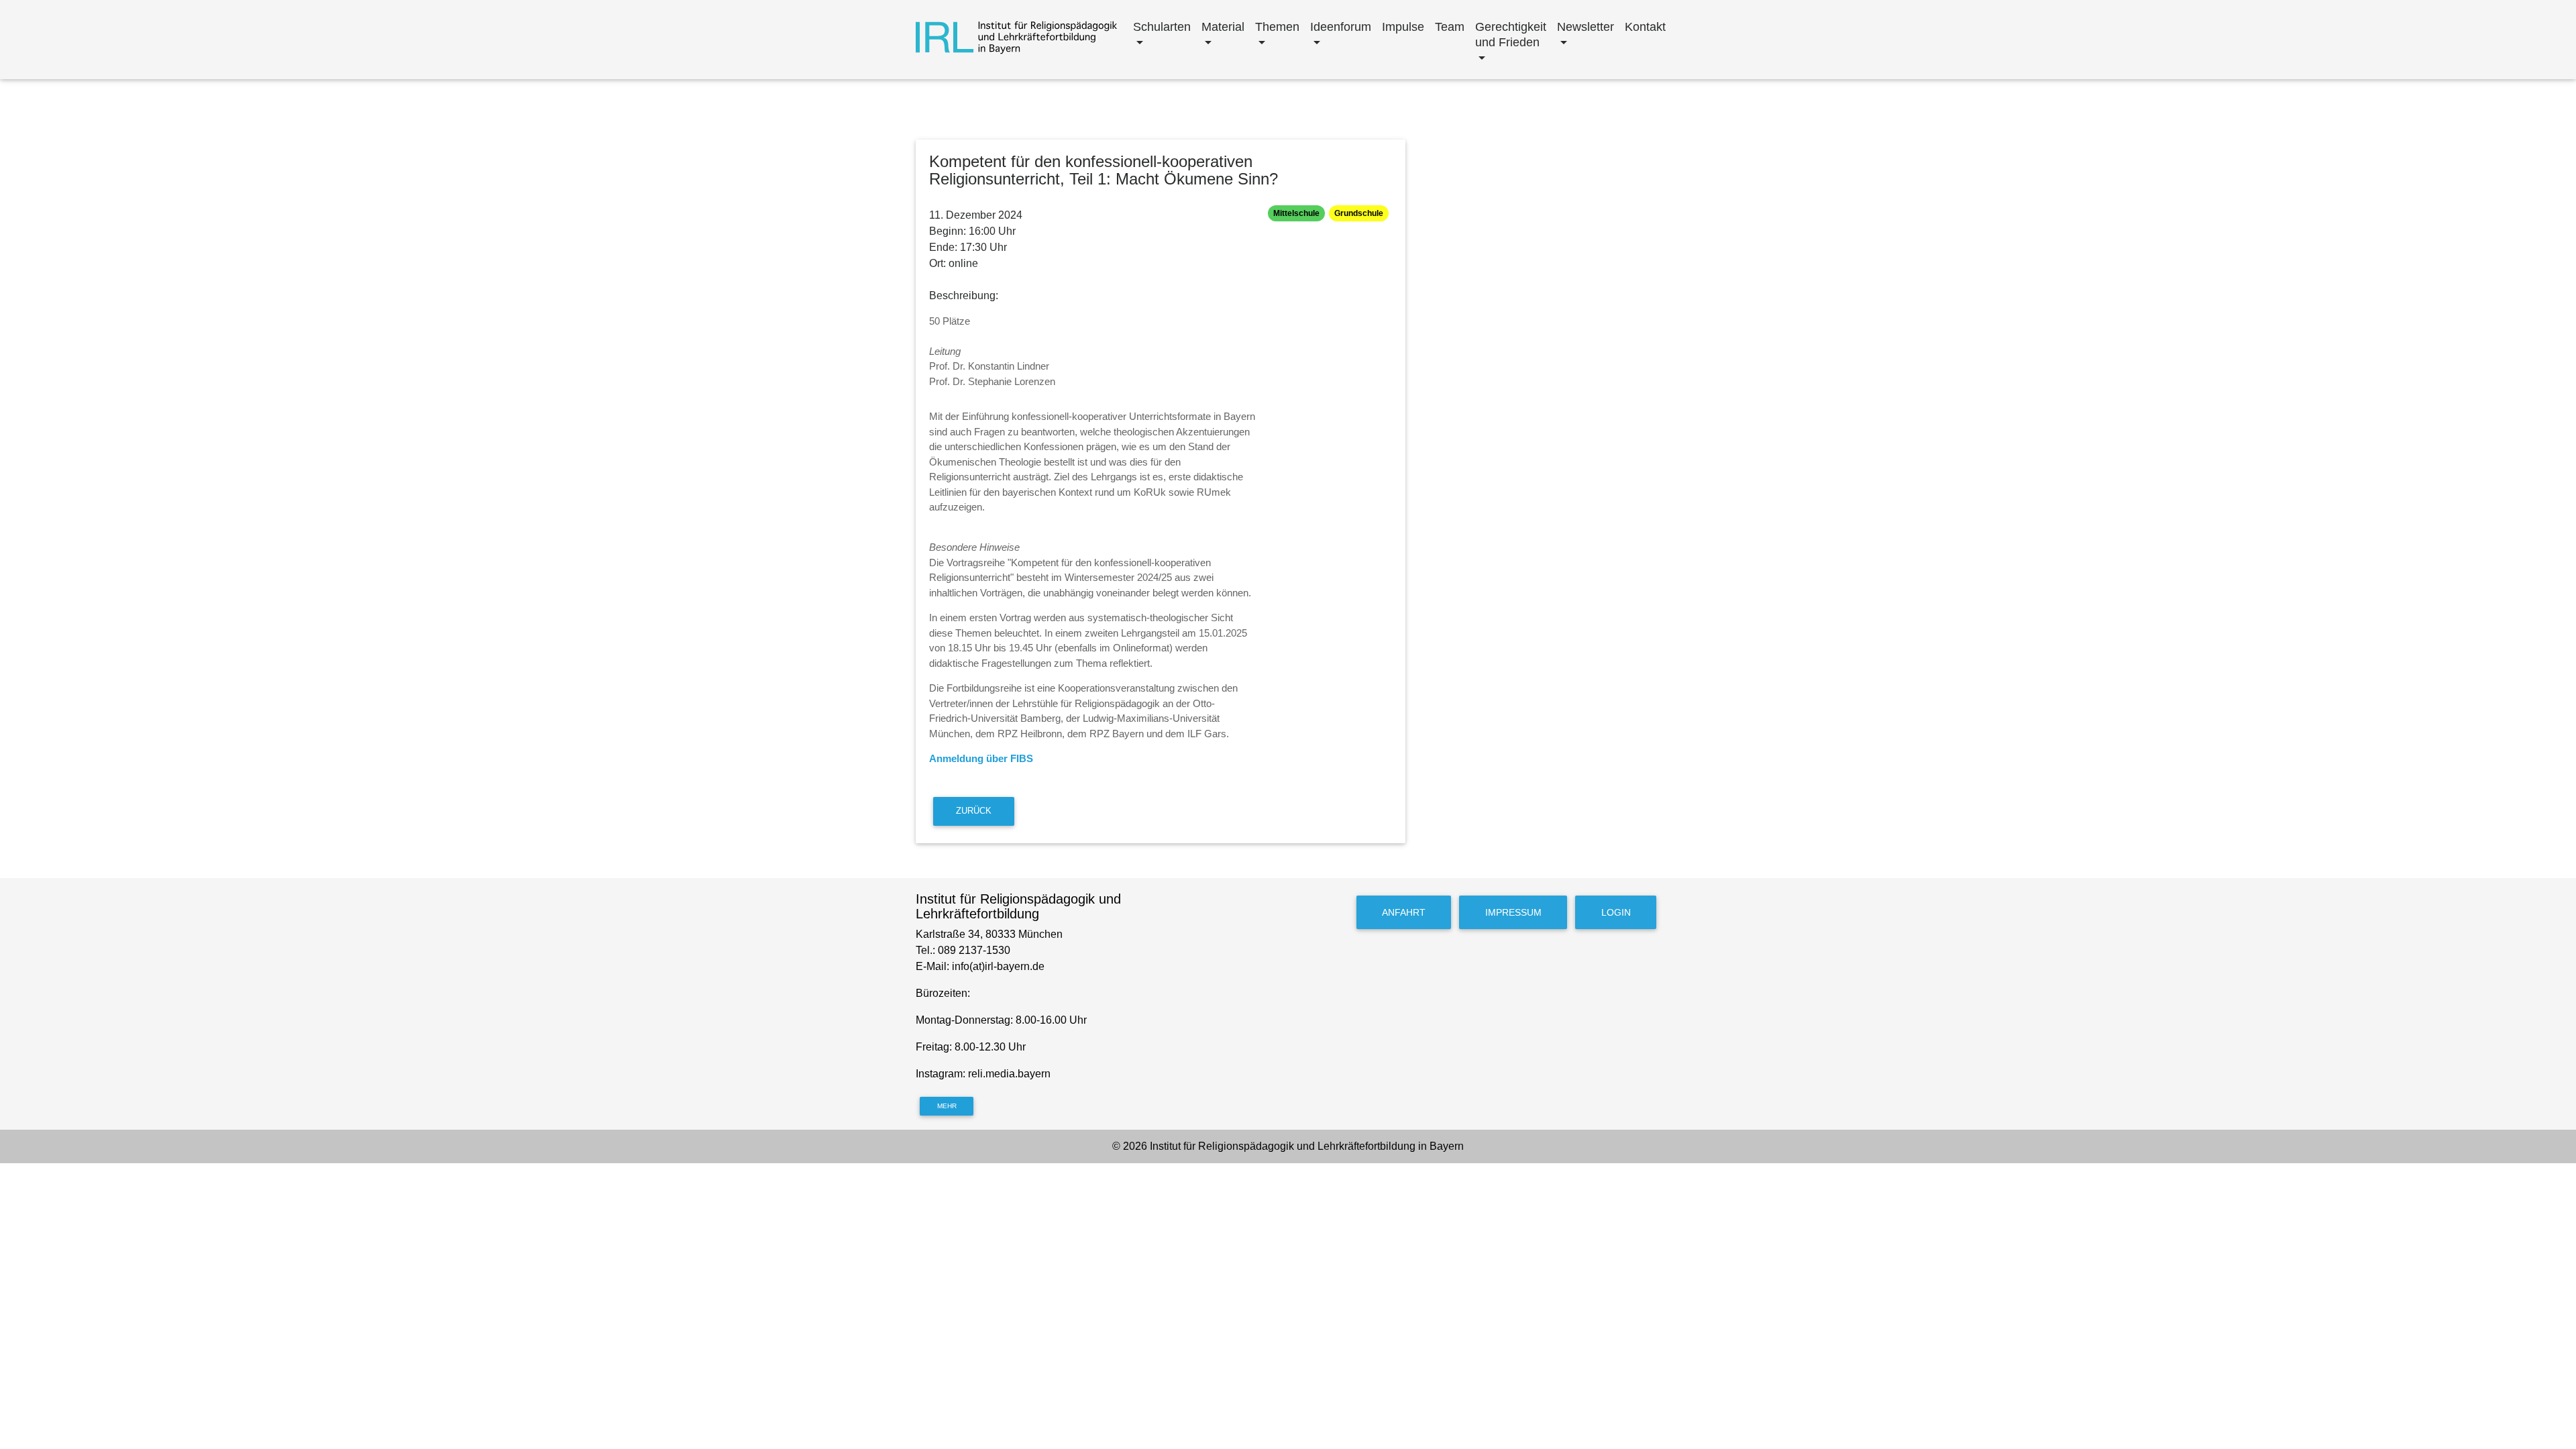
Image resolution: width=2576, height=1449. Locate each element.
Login (1616, 912)
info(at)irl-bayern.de (998, 966)
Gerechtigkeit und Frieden (1511, 35)
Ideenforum (1341, 27)
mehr (947, 1106)
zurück (974, 811)
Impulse (1403, 27)
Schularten (1162, 27)
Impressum (1513, 912)
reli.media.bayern (1011, 1074)
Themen (1277, 27)
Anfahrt (1404, 912)
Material (1223, 27)
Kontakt (1645, 27)
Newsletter (1586, 27)
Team (1450, 27)
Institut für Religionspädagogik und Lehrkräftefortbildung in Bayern (1307, 1146)
